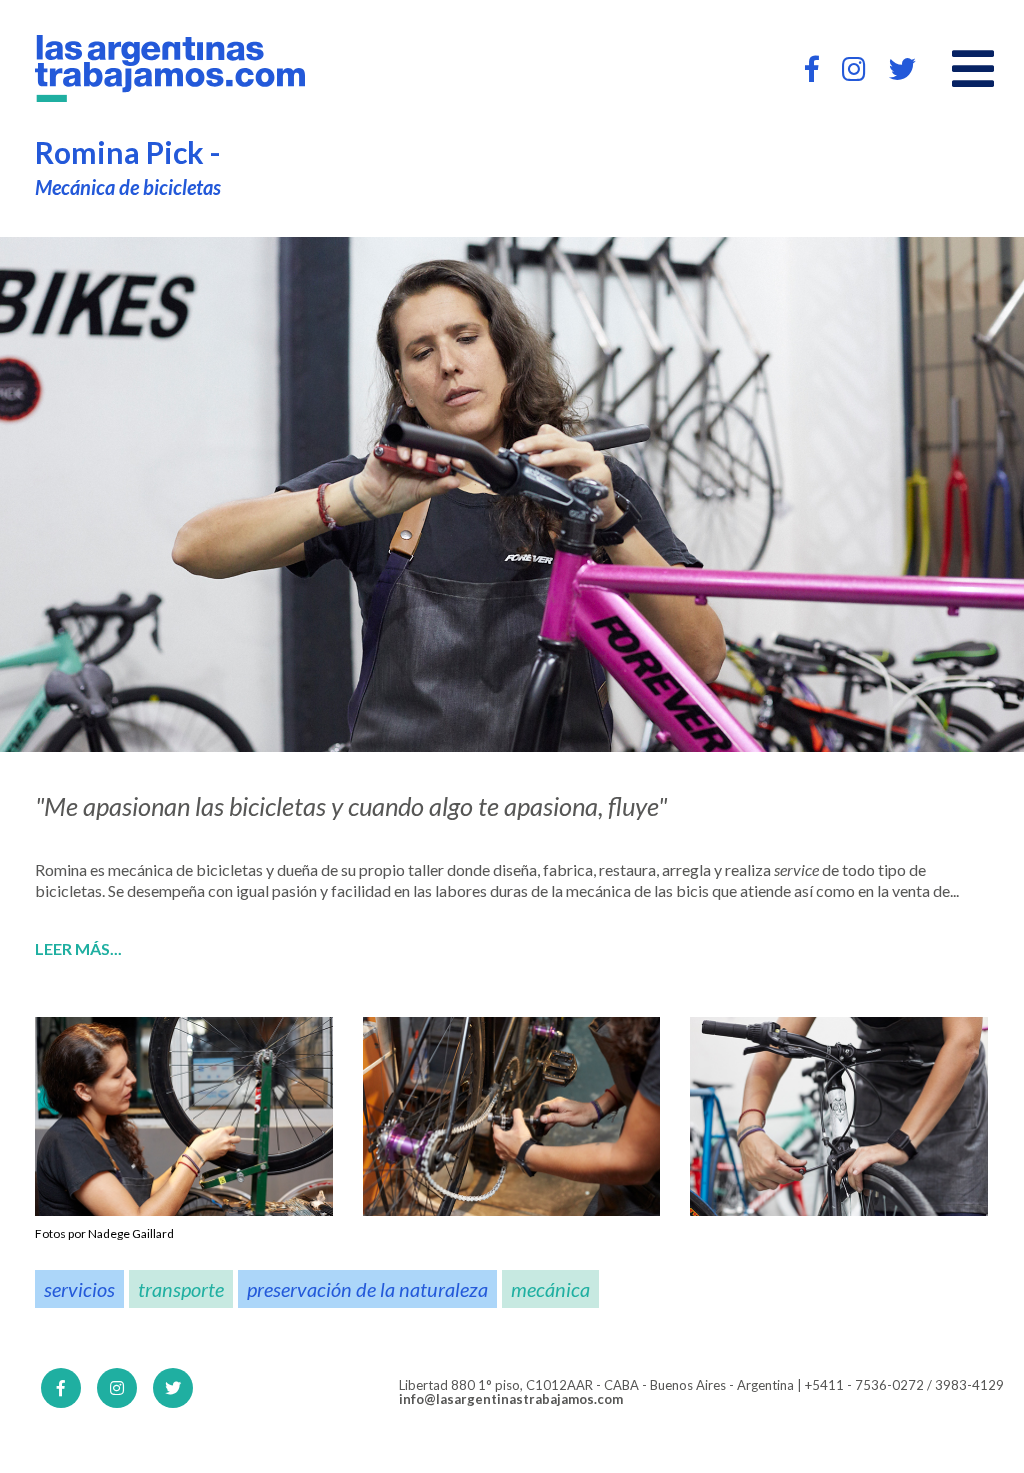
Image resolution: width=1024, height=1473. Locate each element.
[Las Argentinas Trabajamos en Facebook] (812, 68)
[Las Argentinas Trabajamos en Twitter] (902, 68)
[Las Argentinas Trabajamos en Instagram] (854, 68)
